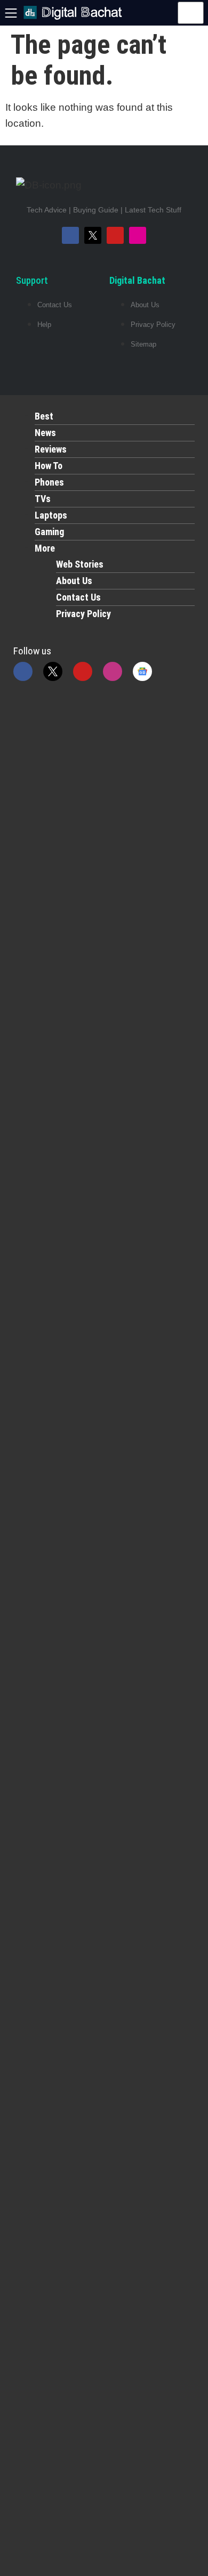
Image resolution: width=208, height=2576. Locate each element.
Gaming (49, 532)
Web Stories (80, 564)
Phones (49, 482)
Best (44, 416)
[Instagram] (138, 235)
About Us (74, 581)
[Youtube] (115, 235)
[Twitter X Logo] (93, 235)
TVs (43, 499)
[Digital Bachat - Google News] (142, 671)
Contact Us (78, 597)
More (45, 548)
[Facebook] (70, 235)
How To (49, 466)
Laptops (51, 515)
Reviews (51, 449)
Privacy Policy (83, 614)
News (45, 433)
